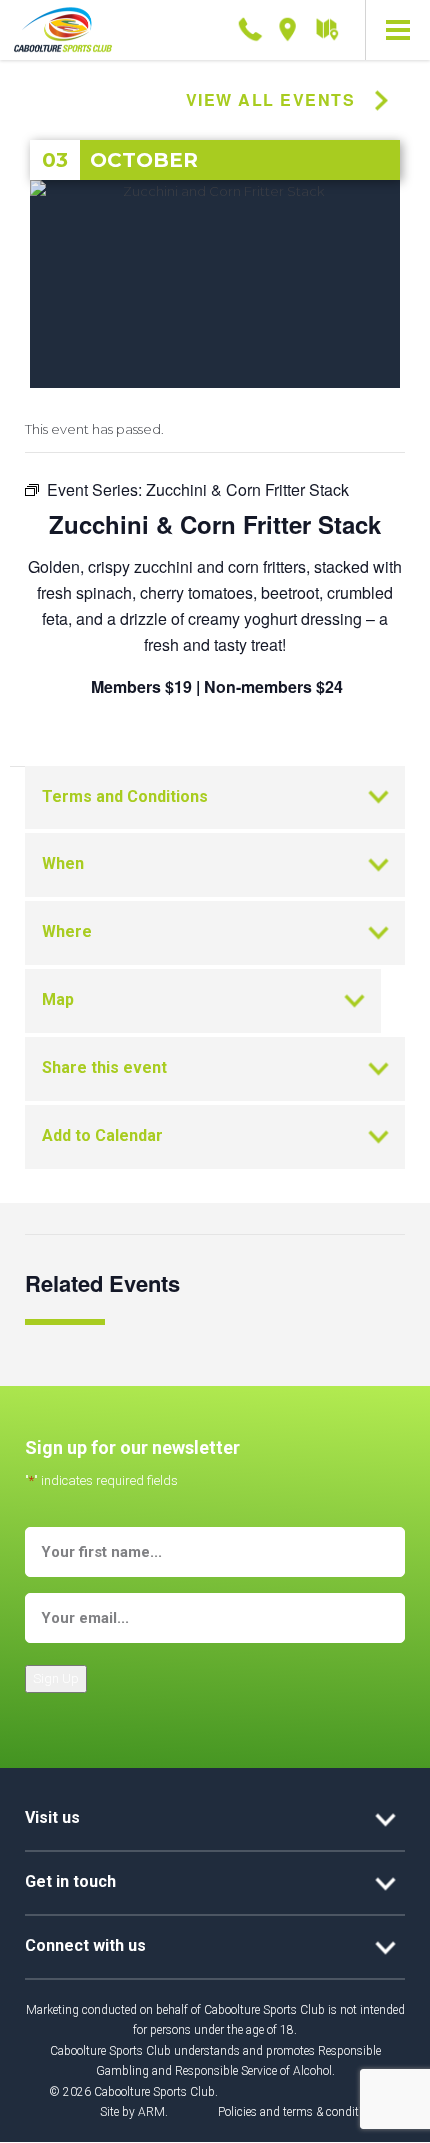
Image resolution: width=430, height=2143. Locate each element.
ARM (151, 2112)
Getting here (326, 30)
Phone (250, 25)
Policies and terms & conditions (299, 2112)
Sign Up (56, 1678)
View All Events (271, 99)
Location (288, 25)
